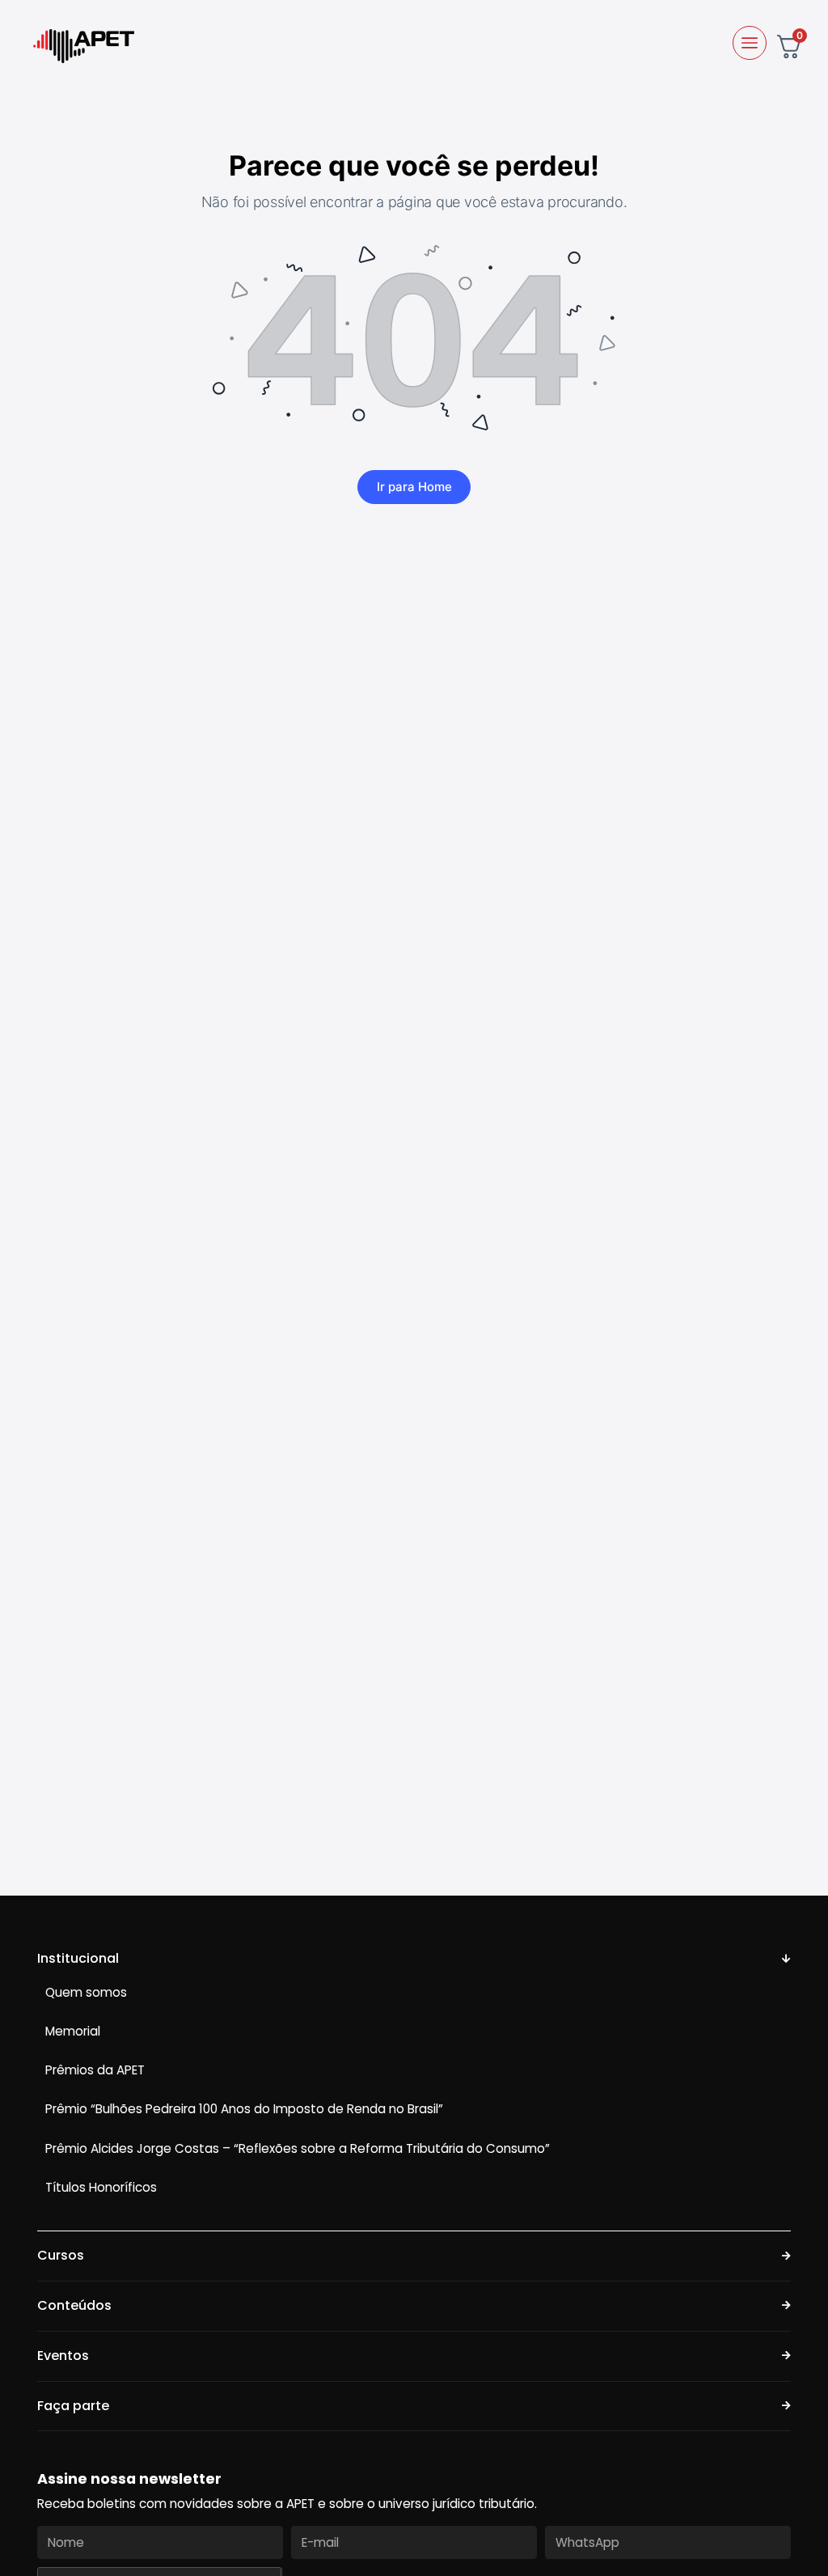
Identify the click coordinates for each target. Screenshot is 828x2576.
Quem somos (86, 1992)
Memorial (73, 2031)
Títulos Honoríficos (101, 2187)
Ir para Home (414, 487)
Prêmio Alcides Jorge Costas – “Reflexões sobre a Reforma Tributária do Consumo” (298, 2148)
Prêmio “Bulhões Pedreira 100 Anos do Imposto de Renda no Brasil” (244, 2109)
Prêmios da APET (95, 2070)
